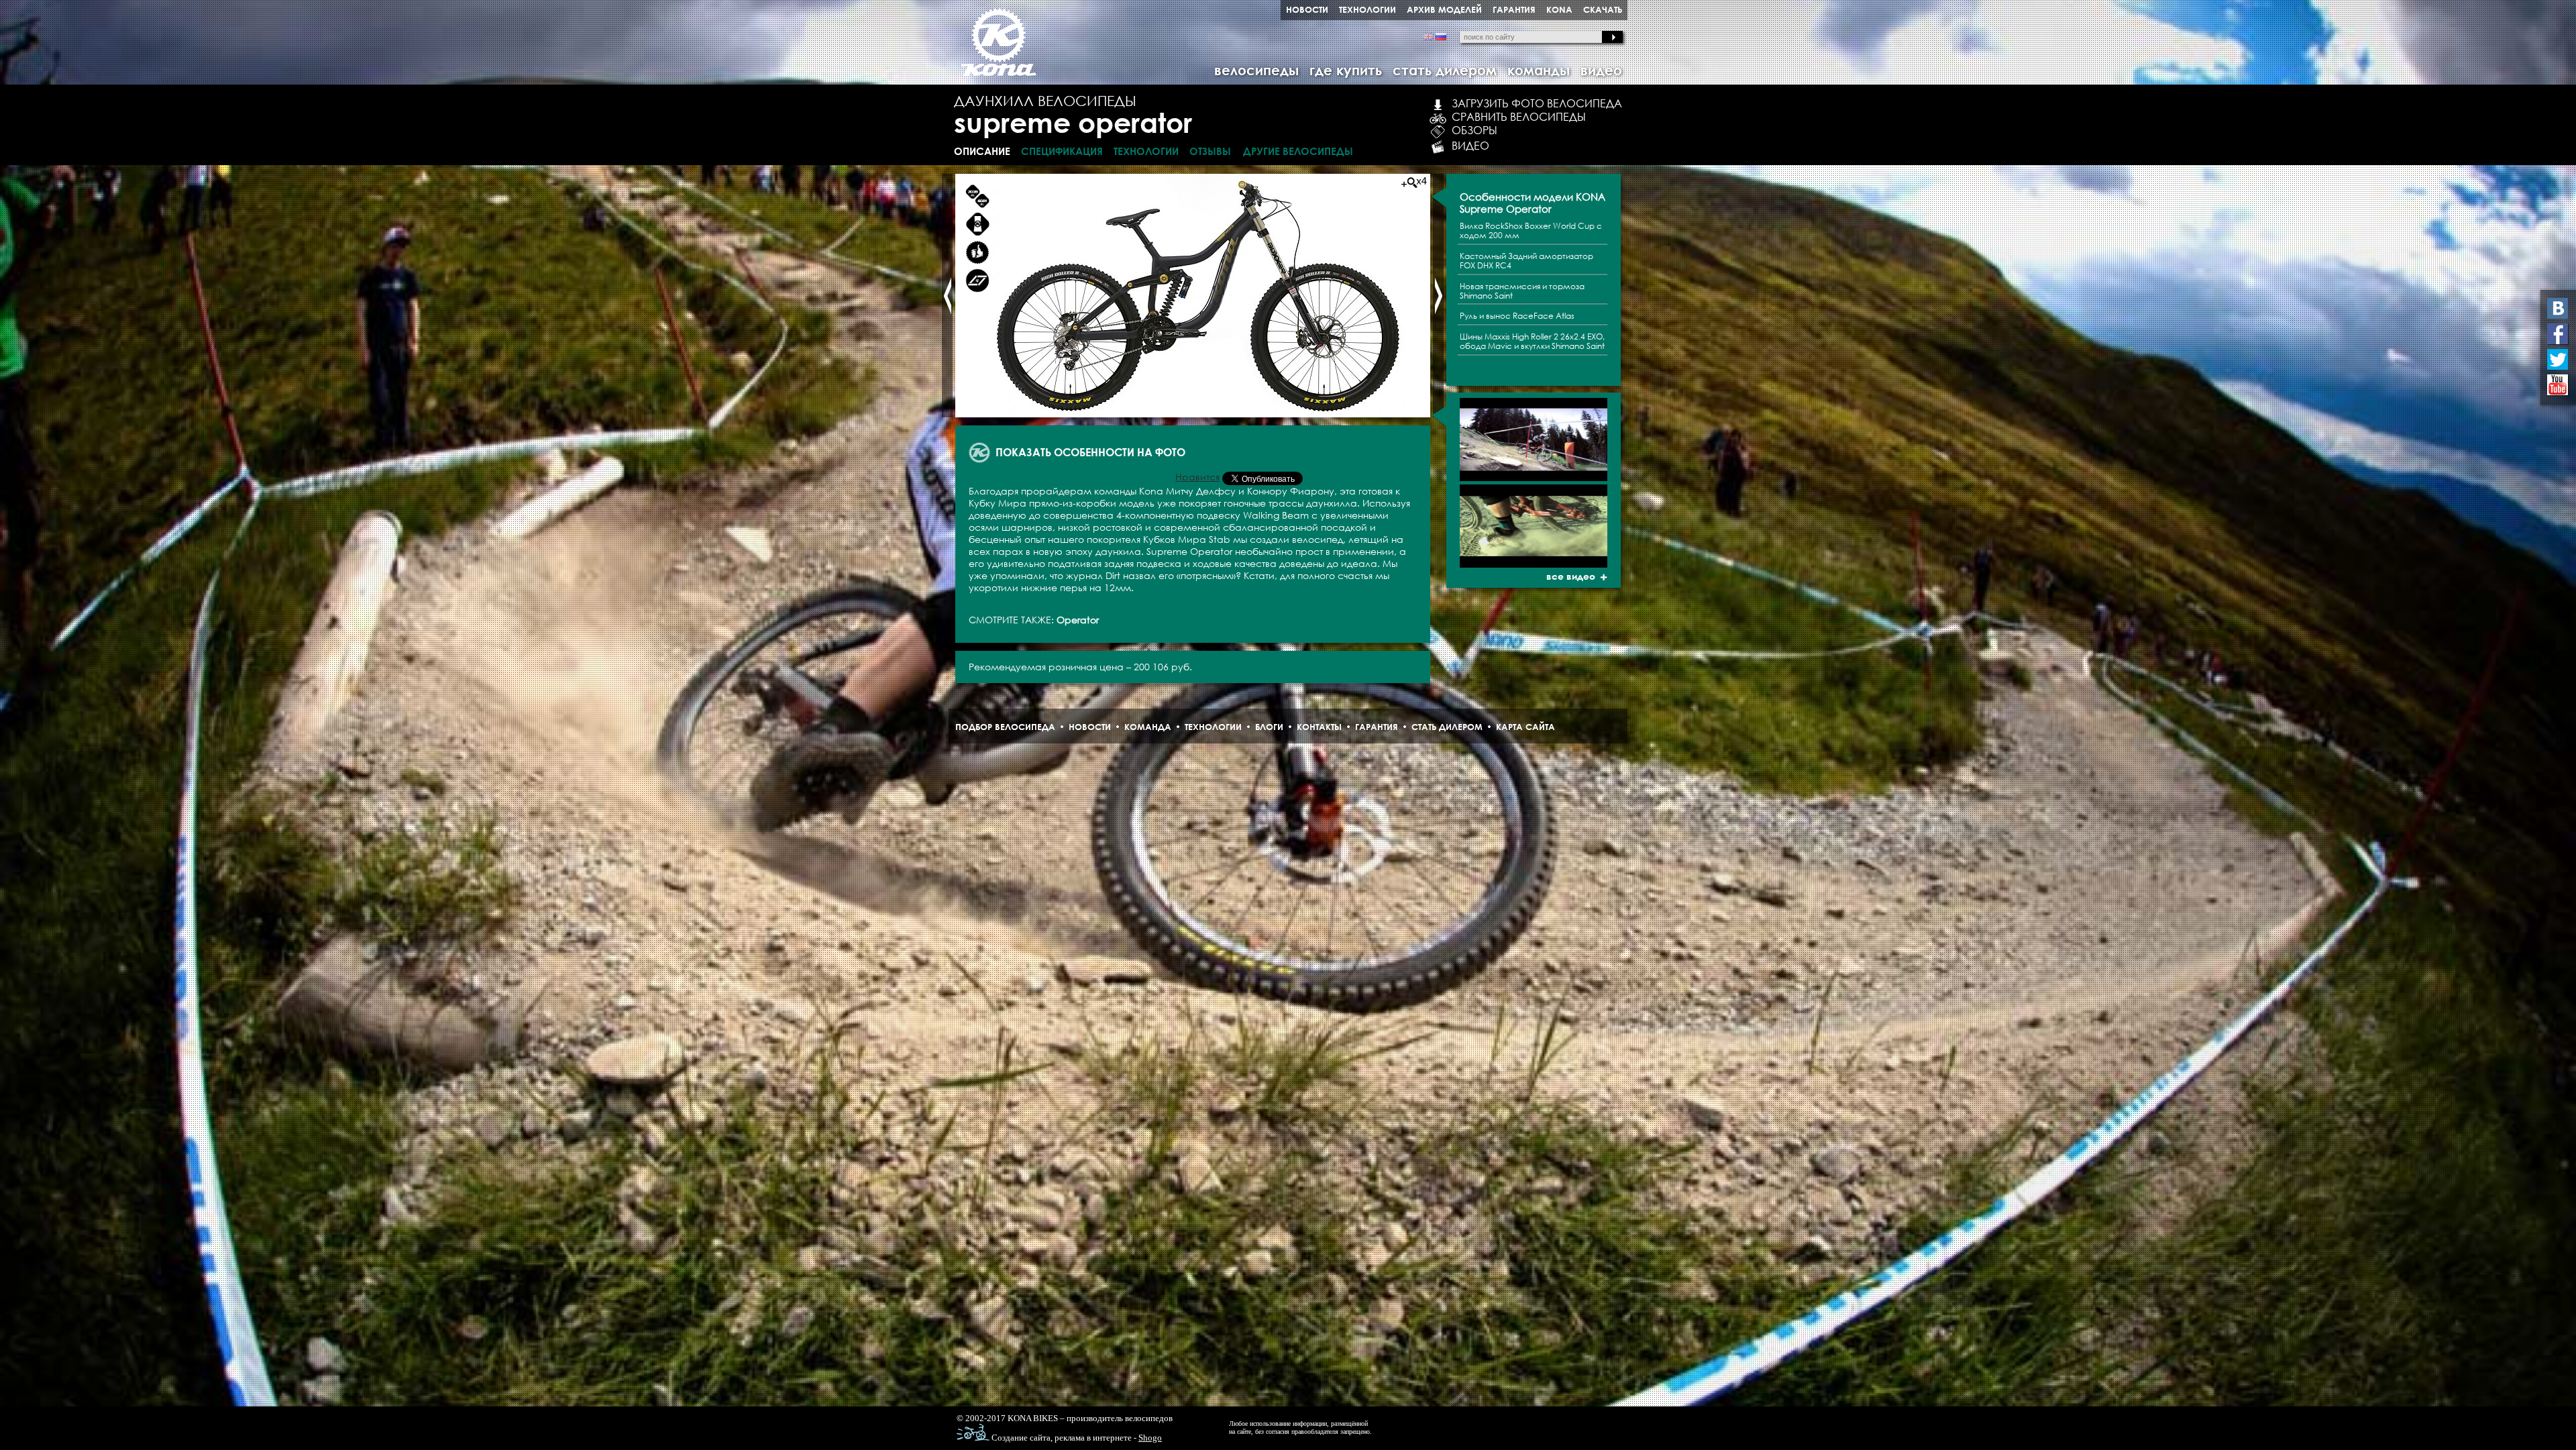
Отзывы (1210, 151)
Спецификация (1062, 151)
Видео (1470, 146)
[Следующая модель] (1438, 296)
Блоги (1269, 727)
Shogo (1150, 1438)
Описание (982, 151)
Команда (1148, 727)
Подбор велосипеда (1005, 727)
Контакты (1319, 727)
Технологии (1146, 151)
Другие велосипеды (1298, 151)
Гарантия (1377, 727)
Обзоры (1474, 130)
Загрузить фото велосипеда (1537, 103)
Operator (1078, 620)
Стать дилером (1447, 727)
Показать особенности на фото (1090, 452)
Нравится (1197, 477)
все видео (1571, 576)
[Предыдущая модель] (947, 296)
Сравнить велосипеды (1519, 117)
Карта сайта (1525, 727)
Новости (1090, 727)
